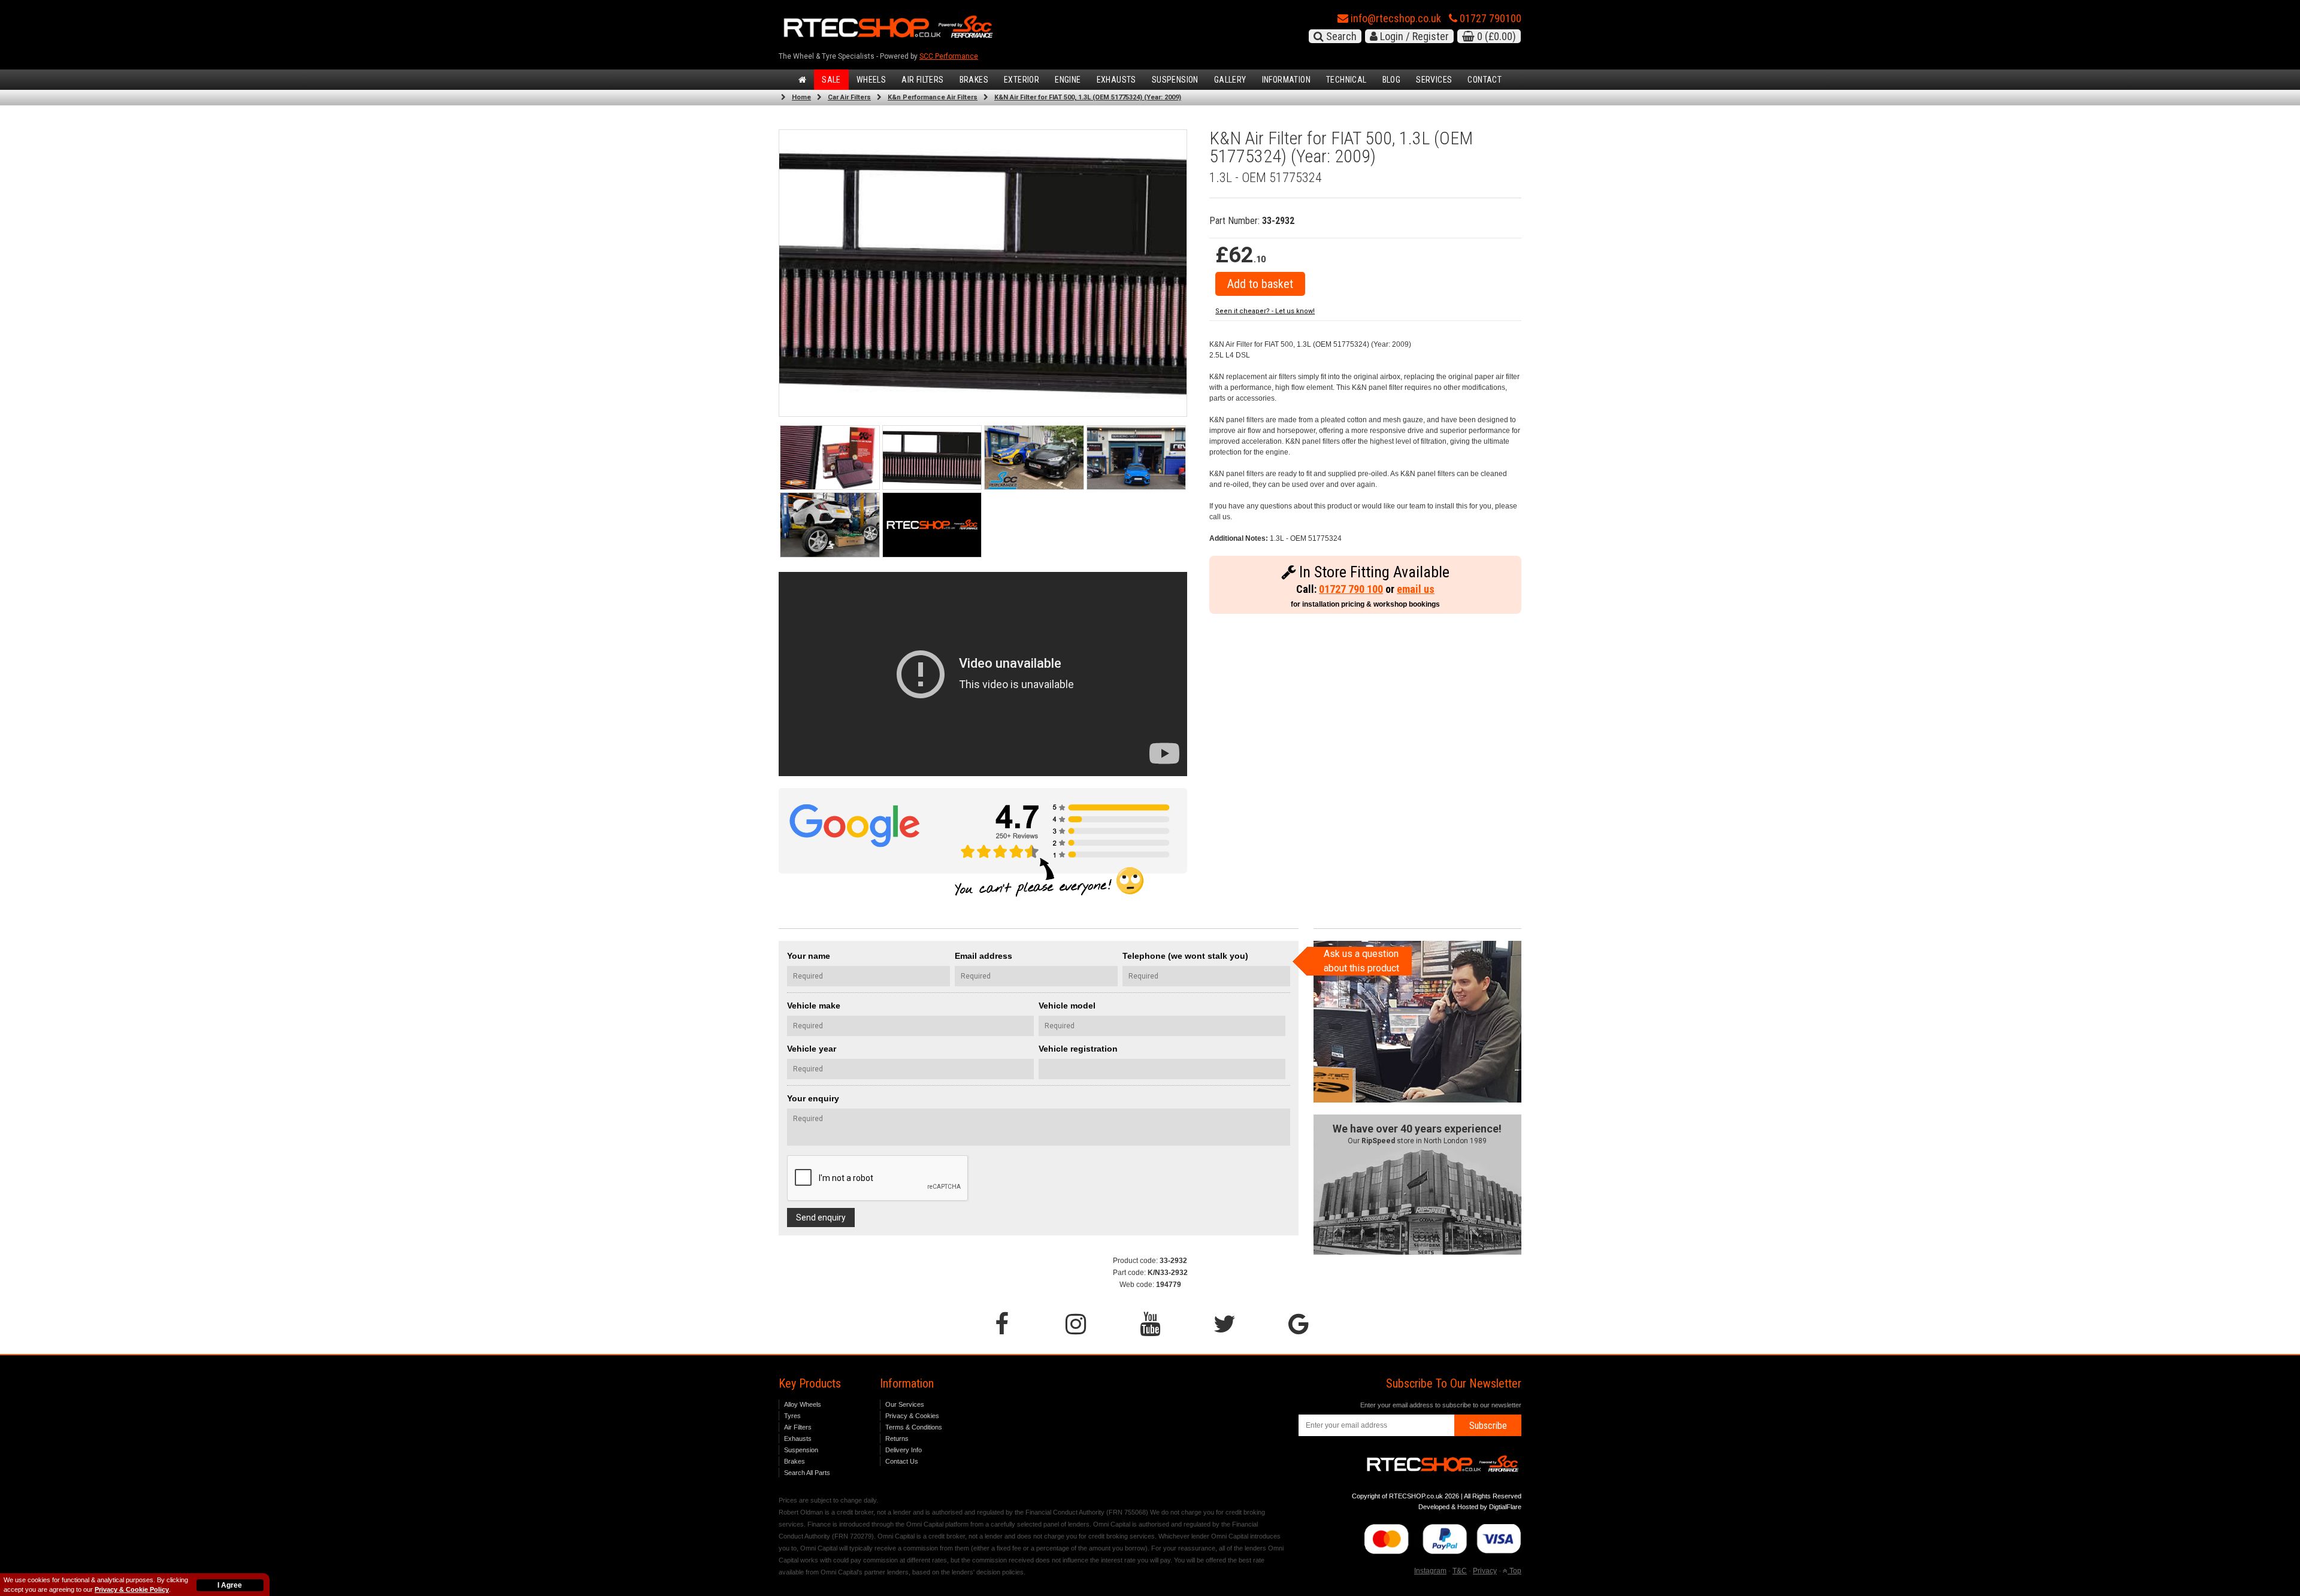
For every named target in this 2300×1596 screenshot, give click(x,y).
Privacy (1485, 1571)
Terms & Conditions (914, 1427)
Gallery (1230, 80)
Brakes (974, 80)
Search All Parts (807, 1473)
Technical (1346, 80)
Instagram (1430, 1571)
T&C (1460, 1571)
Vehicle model (1067, 1006)
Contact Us (902, 1461)
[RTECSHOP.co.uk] (932, 525)
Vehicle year (812, 1049)
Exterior (1022, 80)
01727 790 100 (1351, 589)
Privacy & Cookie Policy (132, 1589)
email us (1416, 589)
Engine (1068, 80)
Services (1434, 80)
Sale (831, 80)
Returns (897, 1438)
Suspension (1175, 80)
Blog (1392, 80)
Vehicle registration (1078, 1049)
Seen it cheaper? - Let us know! (1265, 311)
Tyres (792, 1416)
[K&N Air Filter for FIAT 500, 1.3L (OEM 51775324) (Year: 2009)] (830, 458)
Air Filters (922, 80)
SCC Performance (949, 56)
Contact (1485, 80)
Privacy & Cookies (912, 1416)
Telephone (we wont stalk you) (1185, 956)
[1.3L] (932, 458)
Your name (809, 956)
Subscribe (1488, 1426)
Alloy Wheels (803, 1404)
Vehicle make (814, 1006)
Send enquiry (821, 1218)
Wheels (871, 80)
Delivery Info (904, 1450)
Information (1286, 80)
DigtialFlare (1505, 1507)
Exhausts (1116, 80)
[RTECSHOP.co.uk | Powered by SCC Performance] (1034, 458)
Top (1514, 1571)
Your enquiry (813, 1098)
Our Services (905, 1404)
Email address (983, 956)
